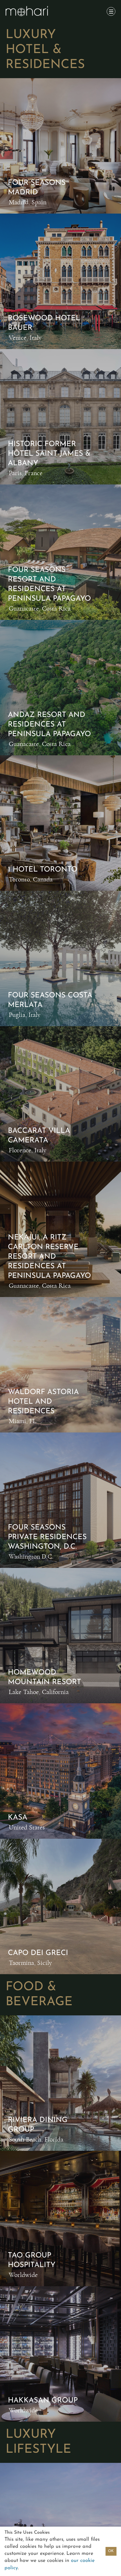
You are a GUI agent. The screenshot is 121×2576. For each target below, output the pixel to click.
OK (111, 2551)
